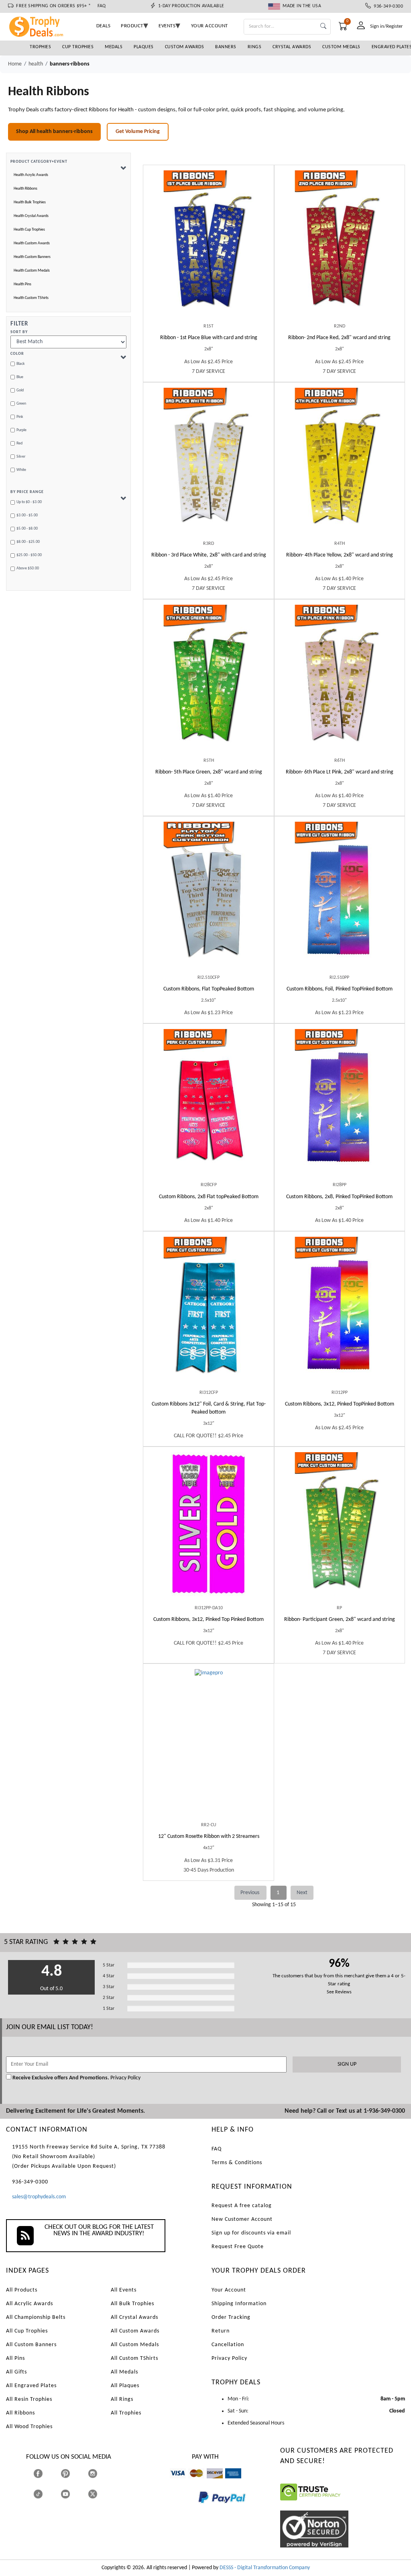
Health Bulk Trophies (30, 202)
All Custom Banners (31, 2345)
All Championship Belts (36, 2317)
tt (45, 2494)
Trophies (40, 47)
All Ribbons (20, 2413)
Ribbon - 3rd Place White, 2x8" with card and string (209, 555)
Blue (20, 377)
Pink (20, 417)
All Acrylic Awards (30, 2304)
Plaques (144, 47)
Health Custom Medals (32, 271)
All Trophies (126, 2413)
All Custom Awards (135, 2331)
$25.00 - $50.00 (29, 555)
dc (209, 2482)
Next (302, 1893)
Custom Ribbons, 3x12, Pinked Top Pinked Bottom (209, 1619)
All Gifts (16, 2372)
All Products (22, 2290)
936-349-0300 (387, 6)
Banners (226, 47)
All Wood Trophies (29, 2427)
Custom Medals (341, 47)
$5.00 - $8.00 (27, 529)
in (100, 2474)
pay (198, 2509)
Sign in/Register (387, 26)
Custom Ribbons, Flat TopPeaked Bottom (209, 989)
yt (72, 2494)
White (21, 470)
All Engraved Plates (31, 2386)
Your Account (229, 2290)
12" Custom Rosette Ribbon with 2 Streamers (209, 1836)
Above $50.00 (28, 568)
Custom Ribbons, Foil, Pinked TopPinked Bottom (340, 989)
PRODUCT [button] (132, 26)
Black (21, 364)
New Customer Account (242, 2219)
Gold (20, 390)
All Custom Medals (135, 2345)
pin (64, 2482)
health (36, 64)
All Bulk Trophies (132, 2304)
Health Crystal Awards (31, 216)
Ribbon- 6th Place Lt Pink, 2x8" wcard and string (340, 772)
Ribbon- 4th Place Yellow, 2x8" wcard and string (340, 555)
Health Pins (22, 284)
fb (46, 2474)
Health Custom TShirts (31, 298)
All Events (124, 2290)
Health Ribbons (25, 189)
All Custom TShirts (134, 2358)
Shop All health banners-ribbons (54, 132)
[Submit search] (323, 27)
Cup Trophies (78, 47)
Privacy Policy (125, 2078)
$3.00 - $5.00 (27, 515)
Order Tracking (231, 2317)
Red (19, 443)
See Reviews (339, 1992)
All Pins (15, 2358)
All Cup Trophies (27, 2331)
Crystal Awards (292, 47)
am (229, 2482)
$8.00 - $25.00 (28, 542)
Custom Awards (185, 47)
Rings (255, 47)
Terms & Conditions (237, 2163)
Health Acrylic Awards (31, 175)
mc (192, 2482)
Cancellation (228, 2345)
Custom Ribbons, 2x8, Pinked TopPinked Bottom (339, 1197)
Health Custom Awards (32, 243)
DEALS (104, 26)
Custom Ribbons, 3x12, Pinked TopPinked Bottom (340, 1404)
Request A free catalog (242, 2206)
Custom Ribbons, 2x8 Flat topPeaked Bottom (209, 1197)
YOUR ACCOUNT (210, 26)
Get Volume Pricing (138, 132)
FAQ (102, 6)
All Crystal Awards (134, 2317)
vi (172, 2482)
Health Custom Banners (32, 257)
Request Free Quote (238, 2247)
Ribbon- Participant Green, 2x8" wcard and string (340, 1619)
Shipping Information (239, 2304)
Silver (21, 457)
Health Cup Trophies (29, 230)
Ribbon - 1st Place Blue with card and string (209, 338)
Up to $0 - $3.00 (29, 502)
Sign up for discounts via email (251, 2233)
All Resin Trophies (29, 2399)
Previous (250, 1893)
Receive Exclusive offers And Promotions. (61, 2078)
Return (221, 2331)
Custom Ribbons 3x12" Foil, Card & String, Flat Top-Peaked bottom (209, 1408)
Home (15, 64)
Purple (21, 430)
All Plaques (125, 2386)
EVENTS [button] (167, 26)
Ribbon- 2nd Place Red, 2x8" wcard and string (339, 338)
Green (21, 404)
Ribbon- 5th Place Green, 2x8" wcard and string (209, 772)
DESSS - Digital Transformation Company (265, 2568)
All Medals (124, 2372)
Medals (114, 47)
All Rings (122, 2399)
